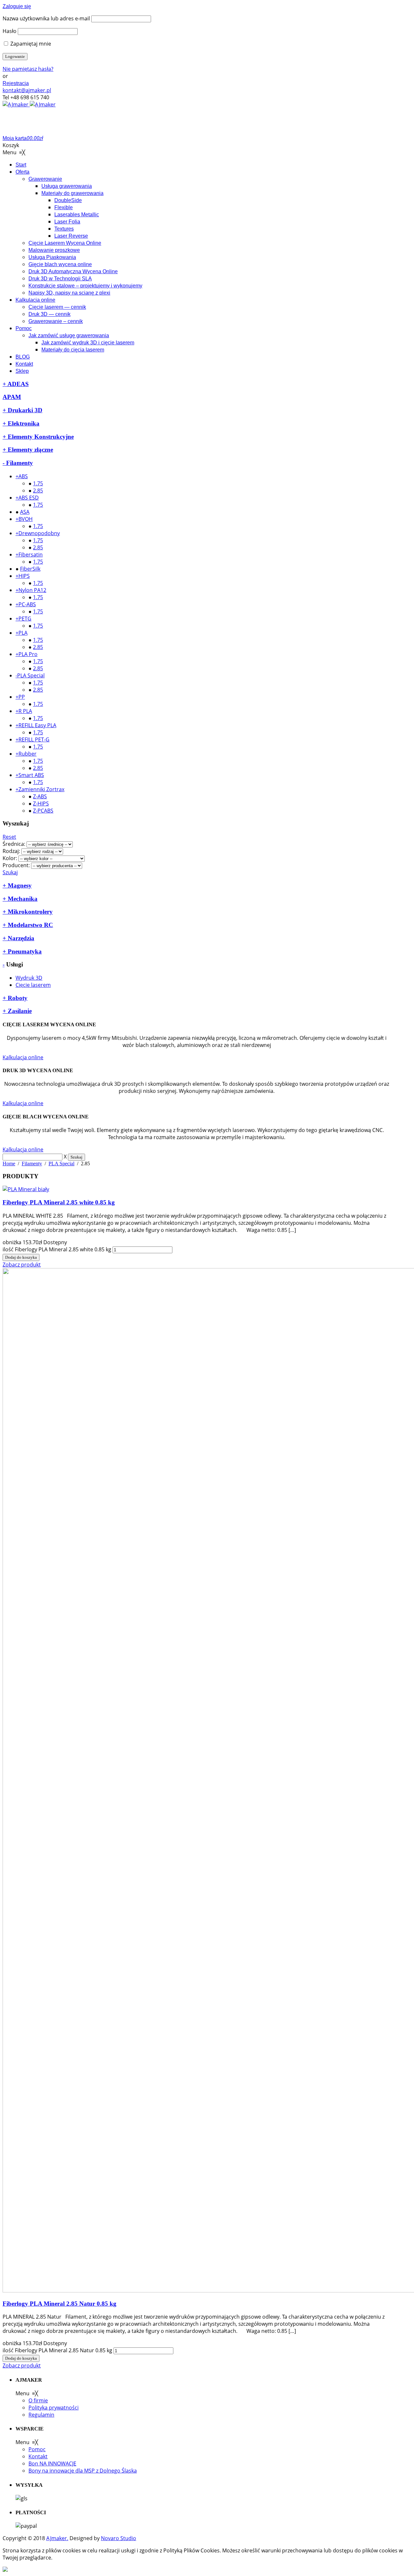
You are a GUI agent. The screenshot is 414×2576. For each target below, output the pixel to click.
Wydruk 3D (29, 978)
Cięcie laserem (33, 985)
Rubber (27, 754)
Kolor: (10, 858)
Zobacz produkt (22, 1265)
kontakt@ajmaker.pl (27, 90)
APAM (12, 397)
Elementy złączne (30, 450)
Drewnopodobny (39, 533)
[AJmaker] (29, 104)
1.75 (38, 483)
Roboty (17, 998)
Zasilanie (19, 1011)
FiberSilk (30, 569)
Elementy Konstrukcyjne (40, 437)
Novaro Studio (119, 2538)
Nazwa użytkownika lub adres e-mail (46, 18)
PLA (23, 633)
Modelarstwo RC (30, 925)
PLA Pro (28, 654)
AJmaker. (57, 2538)
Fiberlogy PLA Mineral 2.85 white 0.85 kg (59, 1202)
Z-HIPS (41, 803)
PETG (25, 619)
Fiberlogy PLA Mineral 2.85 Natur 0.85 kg (60, 2304)
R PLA (25, 711)
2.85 (38, 490)
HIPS (24, 576)
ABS (23, 476)
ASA (25, 512)
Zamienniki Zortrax (41, 789)
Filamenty (19, 463)
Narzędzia (20, 938)
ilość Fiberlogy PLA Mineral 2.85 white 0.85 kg (57, 1249)
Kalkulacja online (23, 1057)
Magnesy (19, 885)
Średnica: (14, 844)
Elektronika (23, 423)
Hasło (10, 31)
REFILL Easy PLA (37, 725)
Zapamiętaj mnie (30, 44)
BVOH (26, 519)
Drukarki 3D (24, 410)
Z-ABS (40, 796)
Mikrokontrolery (29, 912)
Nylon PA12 (32, 590)
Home (9, 1164)
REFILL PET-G (34, 739)
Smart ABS (31, 775)
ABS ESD (29, 498)
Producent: (16, 865)
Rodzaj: (11, 851)
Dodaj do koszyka (21, 1257)
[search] (33, 1157)
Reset (9, 837)
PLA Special (31, 675)
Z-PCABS (43, 811)
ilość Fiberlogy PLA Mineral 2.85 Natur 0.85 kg (57, 2350)
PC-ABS (27, 604)
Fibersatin (31, 555)
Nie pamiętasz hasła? (28, 69)
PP (22, 697)
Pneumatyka (24, 951)
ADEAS (17, 384)
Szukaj (10, 872)
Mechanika (22, 899)
